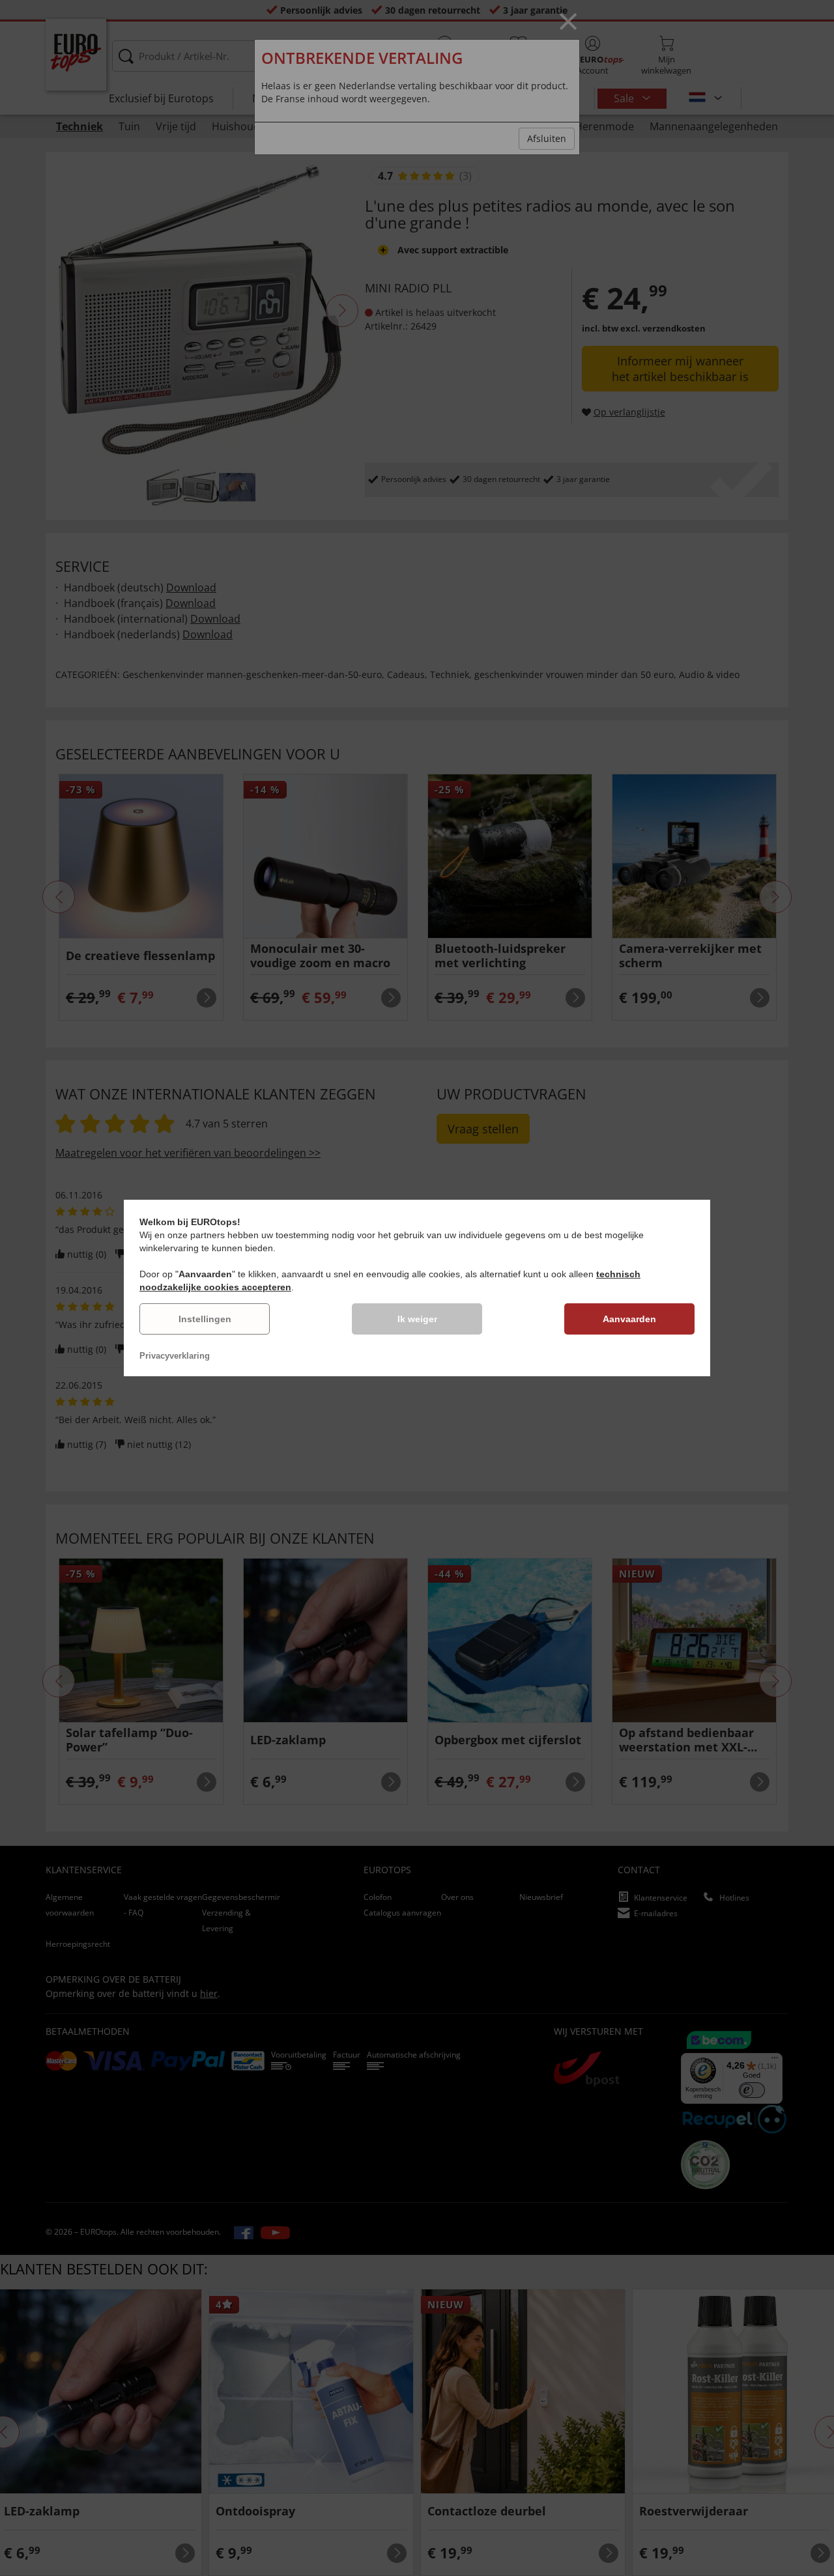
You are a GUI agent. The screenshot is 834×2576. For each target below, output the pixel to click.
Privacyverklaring (175, 1356)
